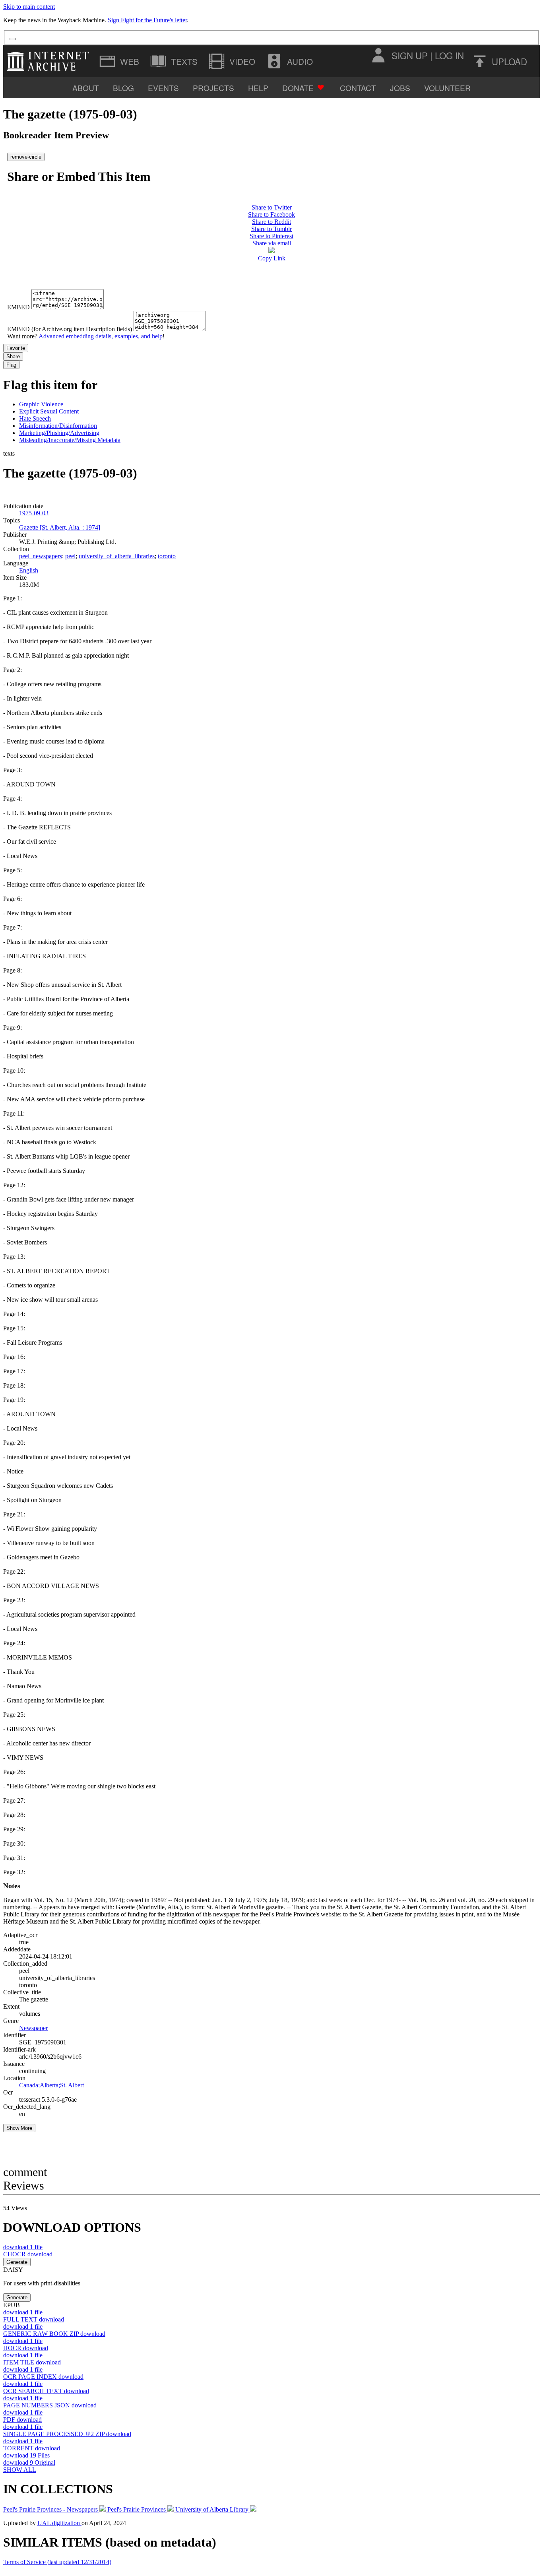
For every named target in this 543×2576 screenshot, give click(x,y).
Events (163, 88)
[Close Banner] (13, 39)
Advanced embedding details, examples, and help (101, 336)
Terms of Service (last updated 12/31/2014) (57, 2562)
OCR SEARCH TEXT (46, 2391)
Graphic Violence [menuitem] (41, 404)
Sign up (410, 55)
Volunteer (447, 88)
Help (258, 88)
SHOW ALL (20, 2470)
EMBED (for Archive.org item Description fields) (70, 329)
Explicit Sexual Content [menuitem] (49, 411)
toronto (167, 556)
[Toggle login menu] (378, 55)
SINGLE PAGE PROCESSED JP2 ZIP (67, 2434)
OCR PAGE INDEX (43, 2377)
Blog (123, 88)
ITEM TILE (32, 2362)
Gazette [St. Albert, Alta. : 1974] (60, 527)
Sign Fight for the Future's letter (147, 20)
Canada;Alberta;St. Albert (51, 2085)
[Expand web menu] (120, 61)
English (29, 570)
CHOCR (28, 2254)
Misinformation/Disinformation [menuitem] (58, 426)
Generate (17, 2262)
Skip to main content (29, 7)
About (86, 88)
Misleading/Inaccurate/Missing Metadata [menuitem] (70, 440)
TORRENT (32, 2448)
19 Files (26, 2455)
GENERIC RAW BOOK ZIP (54, 2334)
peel (70, 556)
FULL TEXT (34, 2319)
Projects (213, 88)
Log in (449, 55)
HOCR (26, 2348)
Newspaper (33, 2028)
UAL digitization (59, 2523)
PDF (22, 2420)
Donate (298, 88)
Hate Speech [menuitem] (35, 418)
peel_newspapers (41, 556)
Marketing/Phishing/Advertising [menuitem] (59, 433)
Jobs (400, 88)
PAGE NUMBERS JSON (50, 2405)
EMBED (18, 307)
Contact (358, 88)
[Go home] (50, 61)
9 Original (29, 2462)
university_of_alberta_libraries (117, 556)
